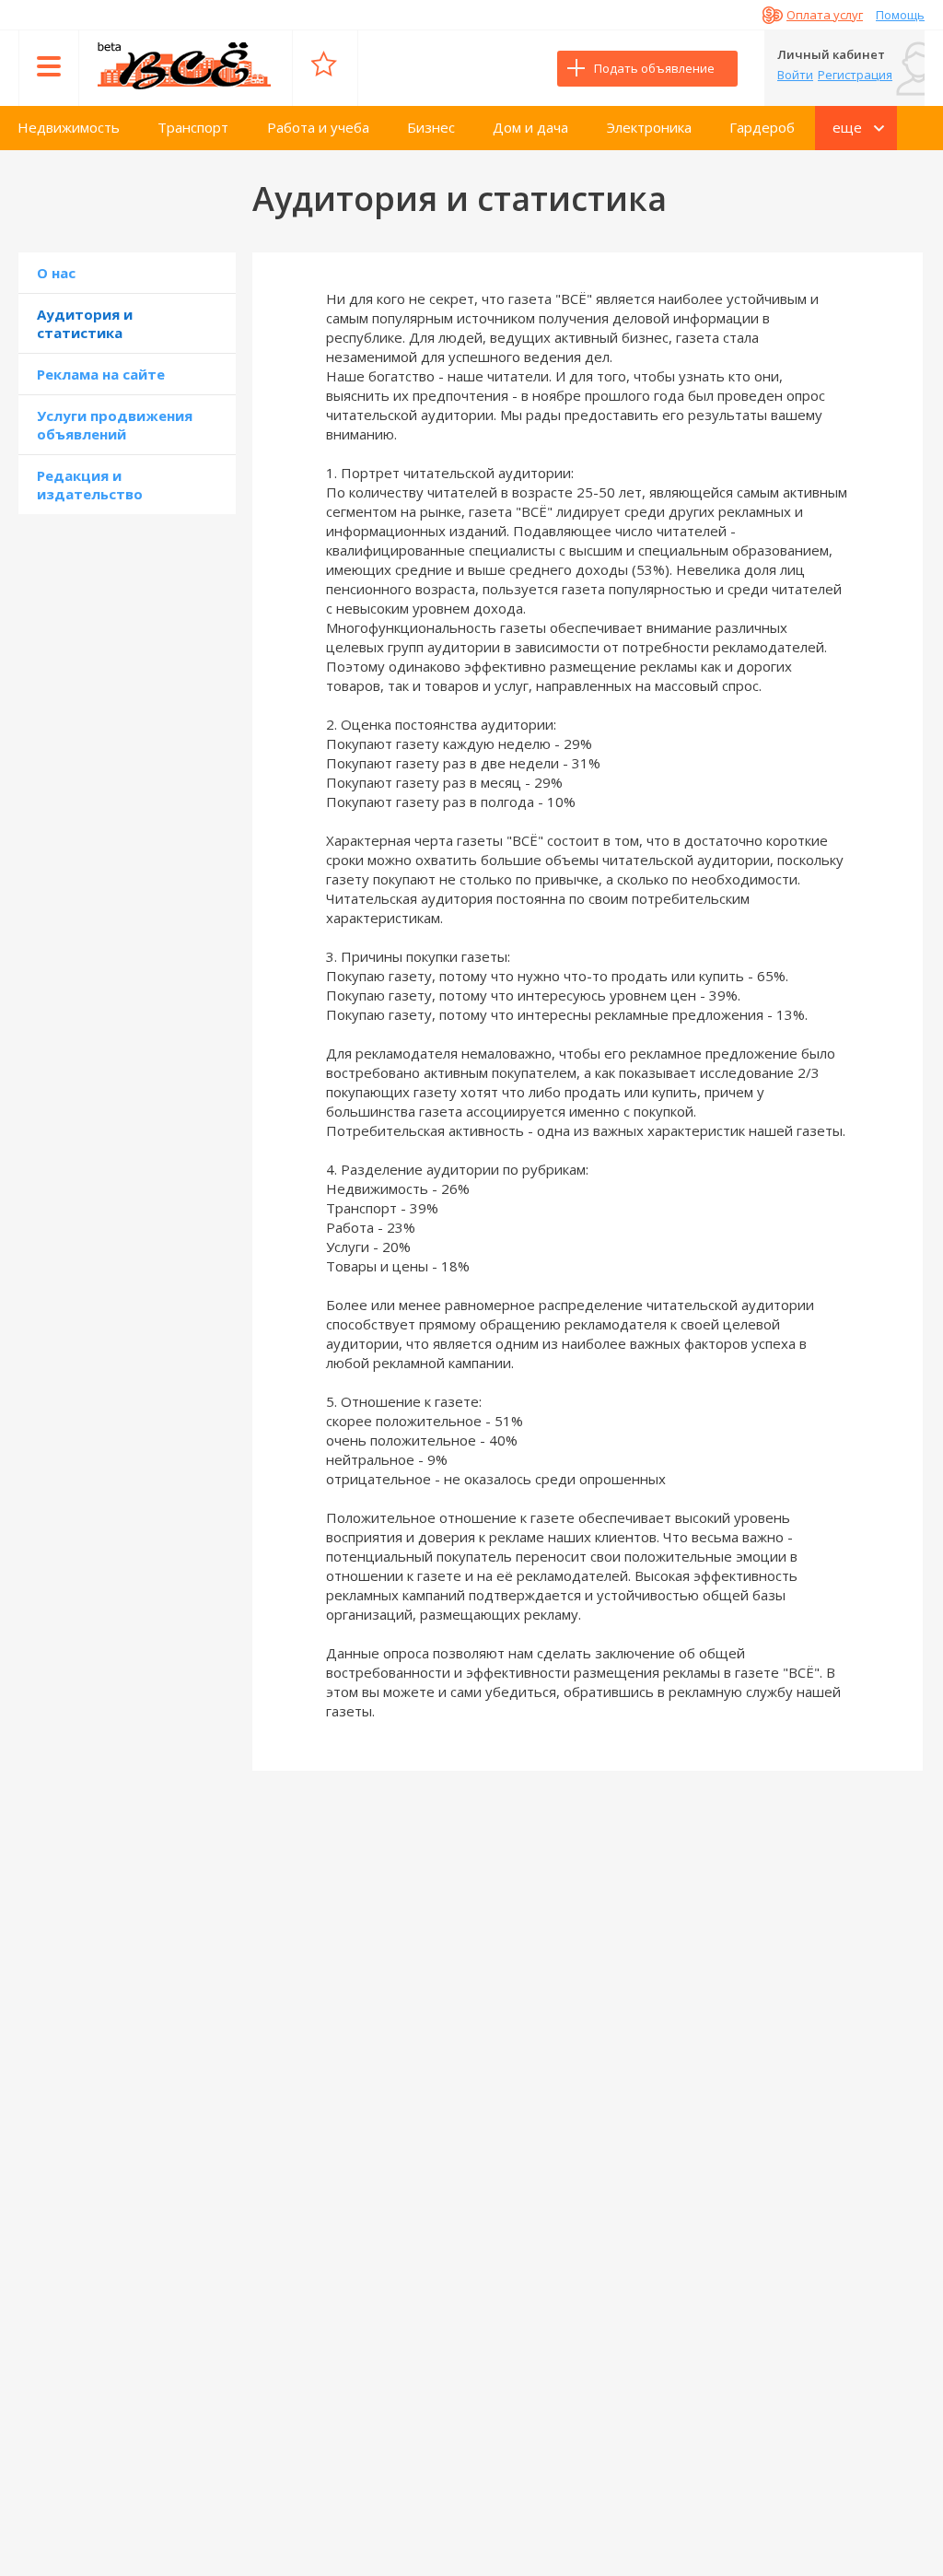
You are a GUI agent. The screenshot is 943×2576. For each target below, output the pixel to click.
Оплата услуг (825, 15)
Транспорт (193, 127)
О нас (56, 273)
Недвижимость (69, 127)
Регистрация (855, 75)
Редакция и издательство (90, 485)
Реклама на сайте (101, 374)
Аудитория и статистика (85, 323)
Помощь (900, 15)
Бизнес (431, 127)
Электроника (649, 127)
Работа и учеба (318, 127)
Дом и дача (530, 127)
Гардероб (762, 127)
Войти (795, 75)
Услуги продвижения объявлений (115, 425)
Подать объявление (654, 68)
